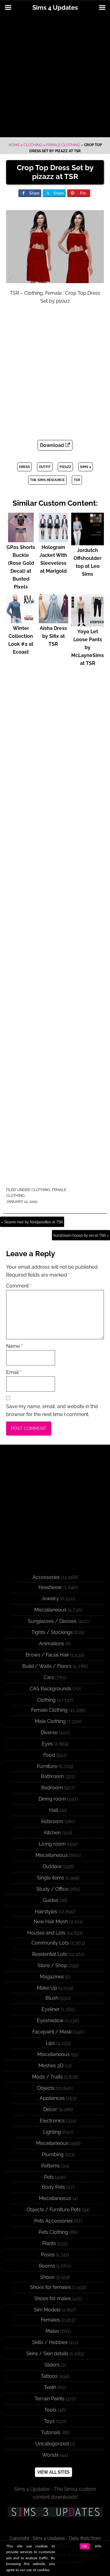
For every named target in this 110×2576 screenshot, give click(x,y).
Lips (50, 2043)
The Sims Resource (47, 480)
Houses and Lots (46, 1933)
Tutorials (51, 2432)
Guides (51, 1900)
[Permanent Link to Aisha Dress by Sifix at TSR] (54, 620)
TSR (77, 480)
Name (14, 1346)
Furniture (47, 1766)
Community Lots (50, 1943)
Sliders (52, 2365)
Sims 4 (86, 467)
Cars (49, 1677)
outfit (45, 467)
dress (24, 467)
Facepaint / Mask (52, 2032)
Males (52, 2331)
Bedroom (52, 1788)
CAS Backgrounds (50, 1689)
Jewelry (50, 1599)
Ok (85, 2546)
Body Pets (53, 2187)
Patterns (51, 2166)
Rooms (47, 2266)
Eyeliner (51, 2009)
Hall (54, 1810)
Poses (48, 2255)
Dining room (52, 1799)
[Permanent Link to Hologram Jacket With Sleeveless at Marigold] (54, 539)
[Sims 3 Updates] (55, 2512)
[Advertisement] (55, 76)
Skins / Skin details (47, 2354)
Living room (52, 1844)
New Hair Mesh (51, 1922)
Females (50, 2320)
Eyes (47, 1744)
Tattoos (49, 2376)
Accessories (46, 1577)
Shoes (47, 2277)
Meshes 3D (51, 2066)
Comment (19, 1286)
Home (14, 145)
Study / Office (52, 1889)
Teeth (50, 2387)
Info (98, 2546)
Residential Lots (50, 1954)
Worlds (50, 2455)
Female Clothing (63, 145)
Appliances (52, 2098)
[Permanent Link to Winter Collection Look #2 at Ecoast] (21, 620)
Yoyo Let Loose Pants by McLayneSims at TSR (88, 647)
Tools (50, 2410)
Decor (50, 2109)
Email (14, 1372)
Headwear (50, 1587)
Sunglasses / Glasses (52, 1621)
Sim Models (47, 2310)
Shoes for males (53, 2298)
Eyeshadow (50, 2021)
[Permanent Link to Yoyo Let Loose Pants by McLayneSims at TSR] (88, 624)
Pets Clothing (53, 2232)
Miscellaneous (50, 1610)
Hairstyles (46, 1912)
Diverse (49, 1733)
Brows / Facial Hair (47, 1655)
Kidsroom (52, 1821)
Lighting (52, 2132)
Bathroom (52, 1776)
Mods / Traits (47, 2077)
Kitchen (52, 1833)
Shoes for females (50, 2287)
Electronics (52, 2121)
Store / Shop (52, 1965)
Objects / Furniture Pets (54, 2210)
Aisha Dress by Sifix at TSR (53, 636)
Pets (49, 2177)
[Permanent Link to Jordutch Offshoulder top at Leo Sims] (88, 542)
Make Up (47, 1988)
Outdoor (52, 1866)
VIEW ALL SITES (53, 2472)
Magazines (52, 1977)
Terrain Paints (50, 2399)
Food (49, 1755)
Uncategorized (52, 2444)
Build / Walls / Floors (47, 1666)
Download (53, 445)
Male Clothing (50, 1721)
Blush (52, 1998)
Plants (49, 2243)
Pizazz (65, 467)
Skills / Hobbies (50, 2342)
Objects (46, 2088)
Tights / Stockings (52, 1632)
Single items (51, 1878)
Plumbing (53, 2154)
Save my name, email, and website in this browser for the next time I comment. (52, 1410)
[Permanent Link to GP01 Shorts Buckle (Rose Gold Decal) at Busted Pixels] (21, 539)
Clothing (33, 145)
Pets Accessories (53, 2221)
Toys (49, 2421)
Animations (52, 1644)
